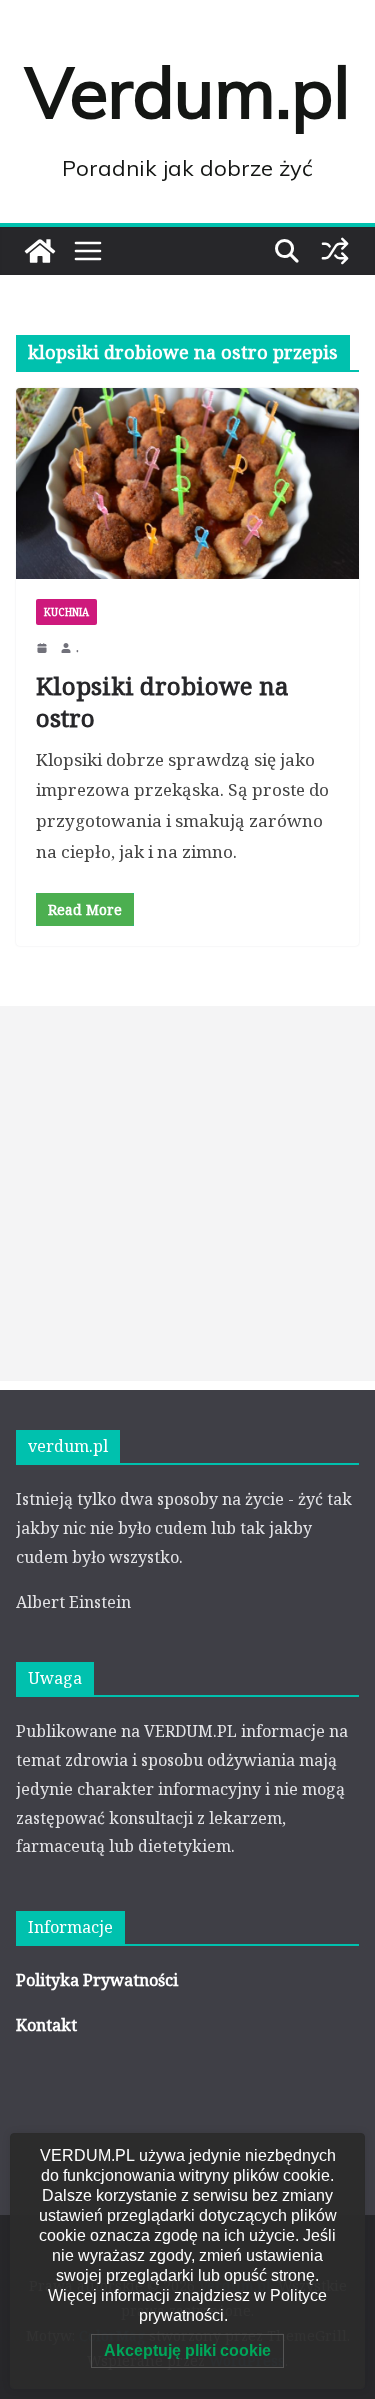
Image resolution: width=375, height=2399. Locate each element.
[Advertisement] (187, 1193)
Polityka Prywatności (97, 1980)
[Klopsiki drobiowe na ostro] (187, 483)
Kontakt (46, 2025)
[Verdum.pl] (40, 251)
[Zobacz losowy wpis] (335, 251)
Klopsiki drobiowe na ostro (162, 701)
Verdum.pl (187, 92)
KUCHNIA (66, 612)
